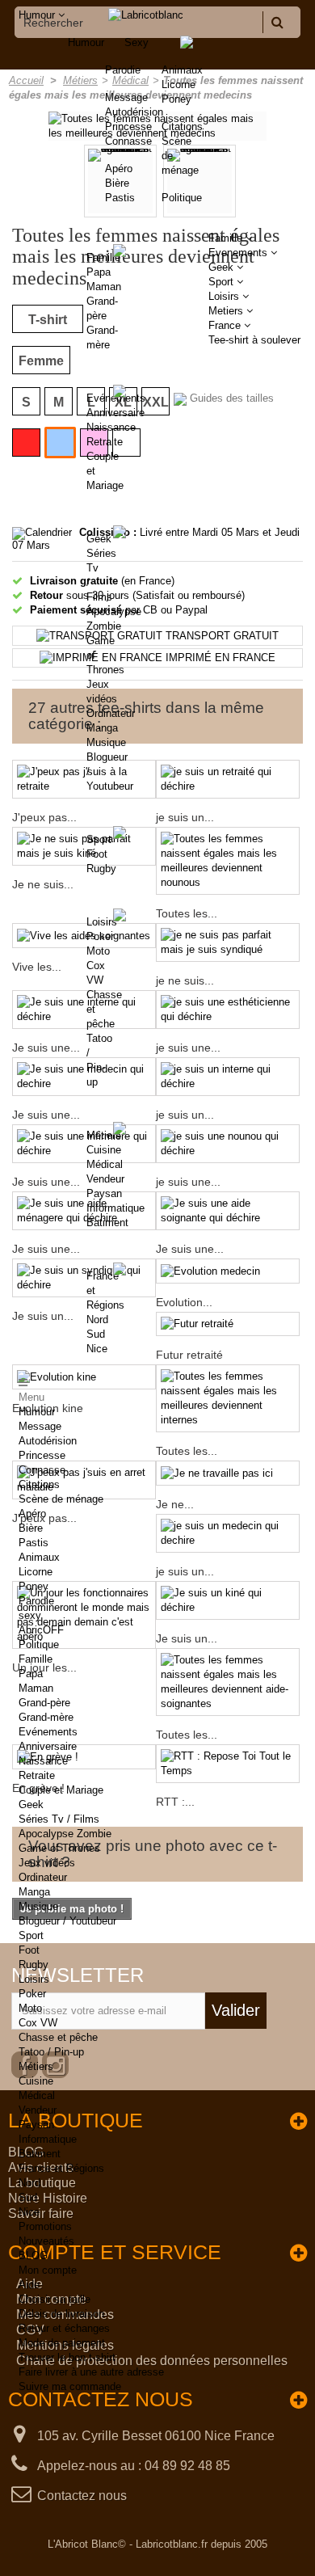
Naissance (111, 427)
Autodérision (48, 1441)
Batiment (107, 1223)
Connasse (42, 1470)
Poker (100, 936)
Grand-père (44, 1703)
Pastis (34, 1543)
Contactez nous (82, 2496)
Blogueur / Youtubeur (67, 1921)
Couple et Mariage (61, 1790)
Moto (98, 951)
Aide (29, 2285)
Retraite (105, 442)
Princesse (42, 1455)
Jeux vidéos (47, 1863)
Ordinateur (111, 713)
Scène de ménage (61, 1499)
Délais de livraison (61, 2314)
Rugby (101, 869)
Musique (106, 742)
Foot (97, 854)
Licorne (178, 84)
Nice (97, 1349)
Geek (99, 539)
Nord (97, 1320)
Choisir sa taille (55, 2299)
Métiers (104, 1135)
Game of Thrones (59, 1848)
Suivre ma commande (70, 2386)
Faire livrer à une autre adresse (91, 2372)
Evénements (116, 398)
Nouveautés (46, 2241)
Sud (96, 1334)
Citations (182, 126)
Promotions (45, 2226)
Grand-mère (46, 1717)
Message (40, 1426)
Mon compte (48, 2270)
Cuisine (104, 1150)
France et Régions (61, 2168)
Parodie (36, 1601)
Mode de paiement (62, 2343)
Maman (104, 287)
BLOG (33, 2256)
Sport (99, 839)
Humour (86, 42)
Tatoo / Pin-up (51, 2052)
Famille (103, 257)
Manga (102, 728)
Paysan (104, 1193)
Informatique (115, 1208)
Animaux (182, 70)
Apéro (32, 1514)
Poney (176, 99)
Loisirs (102, 922)
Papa (99, 272)
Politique (182, 198)
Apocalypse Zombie (65, 1834)
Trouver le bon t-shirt (67, 2357)
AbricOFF (41, 1630)
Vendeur (105, 1179)
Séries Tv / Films (59, 1819)
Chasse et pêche (58, 2037)
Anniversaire (115, 413)
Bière (31, 1528)
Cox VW (38, 2023)
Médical (105, 1164)
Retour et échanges (64, 2328)
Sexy (136, 42)
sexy (30, 1615)
